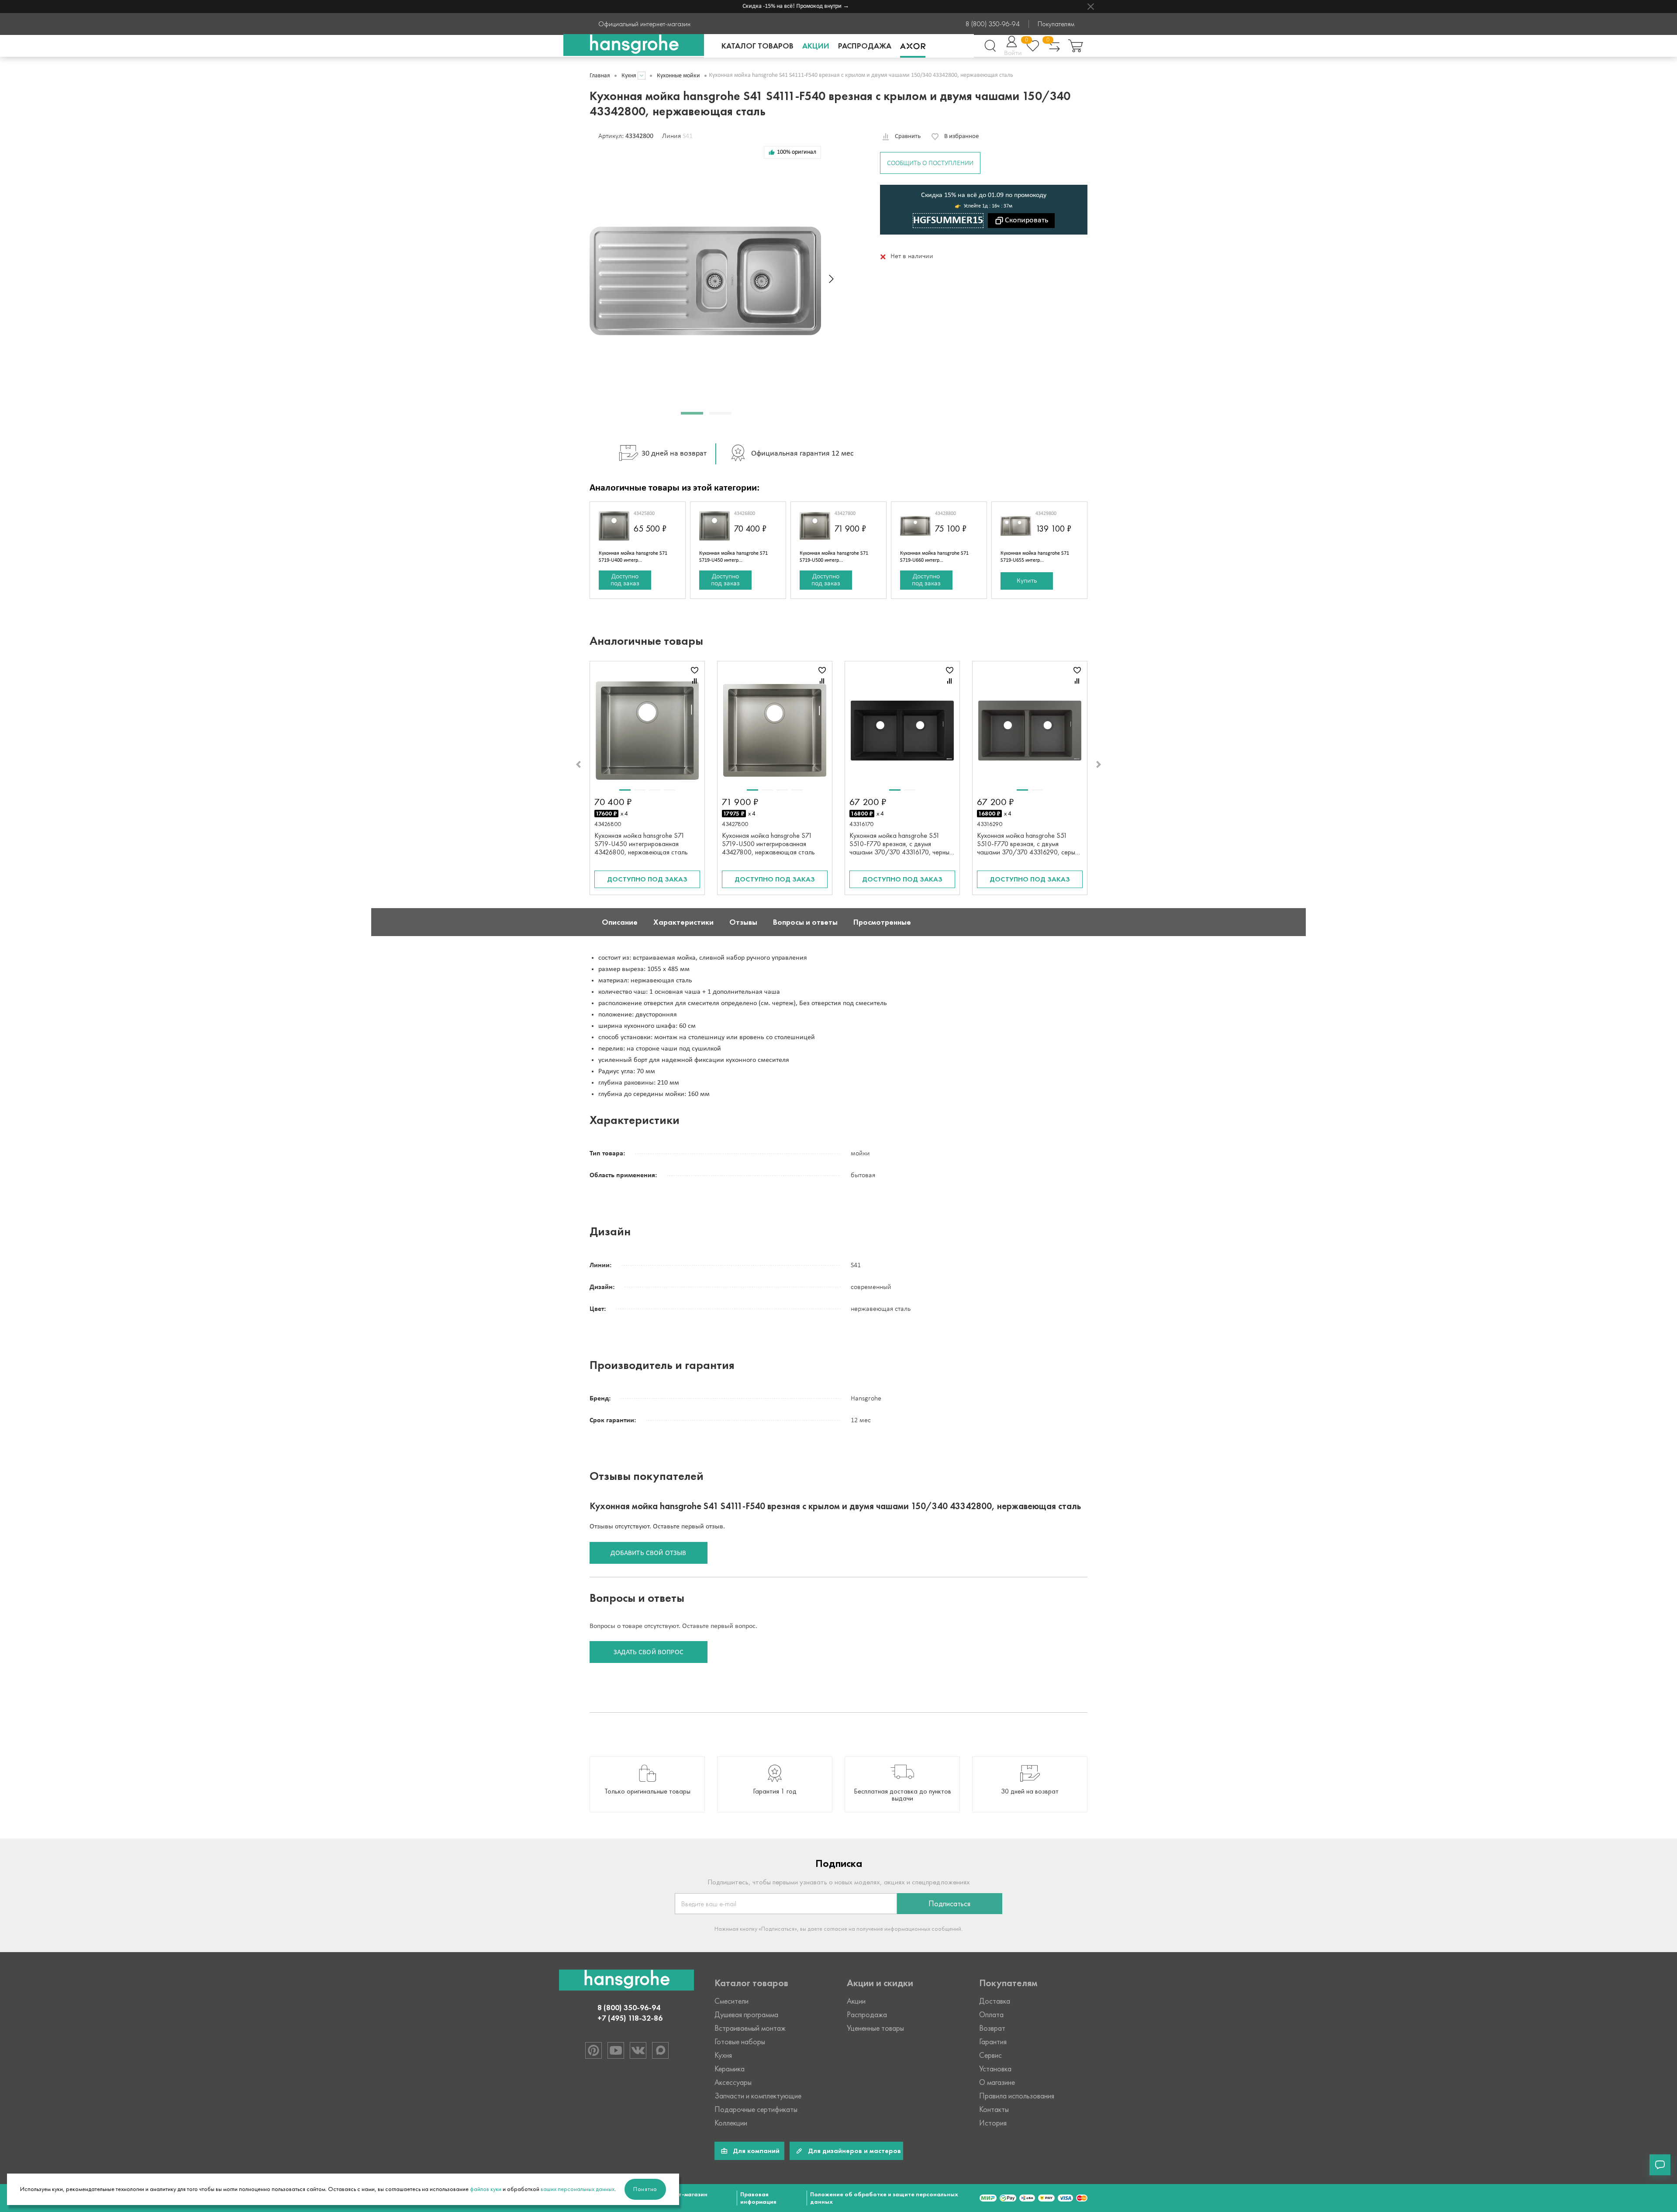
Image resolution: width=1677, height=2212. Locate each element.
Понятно (645, 2189)
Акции (816, 46)
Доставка (995, 2001)
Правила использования (1017, 2096)
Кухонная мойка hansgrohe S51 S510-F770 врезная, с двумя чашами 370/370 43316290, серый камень (1028, 848)
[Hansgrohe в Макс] (660, 2050)
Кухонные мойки (678, 76)
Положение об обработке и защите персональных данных (884, 2198)
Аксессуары (733, 2082)
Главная (600, 76)
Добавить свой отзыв (648, 1553)
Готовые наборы (740, 2042)
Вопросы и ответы (805, 922)
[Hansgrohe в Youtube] (616, 2050)
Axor (913, 46)
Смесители (732, 2001)
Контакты (994, 2109)
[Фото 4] (669, 790)
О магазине (997, 2082)
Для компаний (756, 2151)
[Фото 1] (625, 790)
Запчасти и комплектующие (758, 2096)
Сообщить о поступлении (930, 163)
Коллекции (731, 2123)
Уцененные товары (875, 2028)
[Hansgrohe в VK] (638, 2050)
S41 (688, 136)
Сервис (990, 2055)
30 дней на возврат (674, 454)
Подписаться (949, 1904)
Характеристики (683, 922)
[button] (692, 413)
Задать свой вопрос (649, 1652)
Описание (620, 922)
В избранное (961, 137)
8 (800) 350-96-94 (993, 24)
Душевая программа (746, 2015)
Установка (995, 2069)
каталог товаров (757, 46)
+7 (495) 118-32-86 (630, 2018)
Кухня (629, 76)
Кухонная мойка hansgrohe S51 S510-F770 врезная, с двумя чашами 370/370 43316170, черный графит (901, 848)
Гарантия (993, 2042)
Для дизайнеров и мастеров (854, 2151)
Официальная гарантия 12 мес (802, 454)
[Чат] (1660, 2165)
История (993, 2123)
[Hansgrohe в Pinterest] (594, 2050)
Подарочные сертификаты (756, 2109)
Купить (1027, 581)
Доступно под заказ (625, 580)
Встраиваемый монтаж (750, 2028)
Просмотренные (882, 922)
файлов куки (486, 2189)
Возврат (992, 2028)
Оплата (991, 2015)
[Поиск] (990, 46)
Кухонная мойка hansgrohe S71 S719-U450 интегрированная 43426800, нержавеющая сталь (641, 844)
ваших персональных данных (578, 2189)
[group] (647, 1784)
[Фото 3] (655, 790)
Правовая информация (758, 2198)
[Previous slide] (578, 764)
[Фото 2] (640, 790)
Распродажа (865, 46)
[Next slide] (831, 279)
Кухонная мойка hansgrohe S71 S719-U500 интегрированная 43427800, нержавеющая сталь (768, 844)
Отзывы (743, 922)
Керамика (730, 2069)
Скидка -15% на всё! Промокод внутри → (754, 6)
